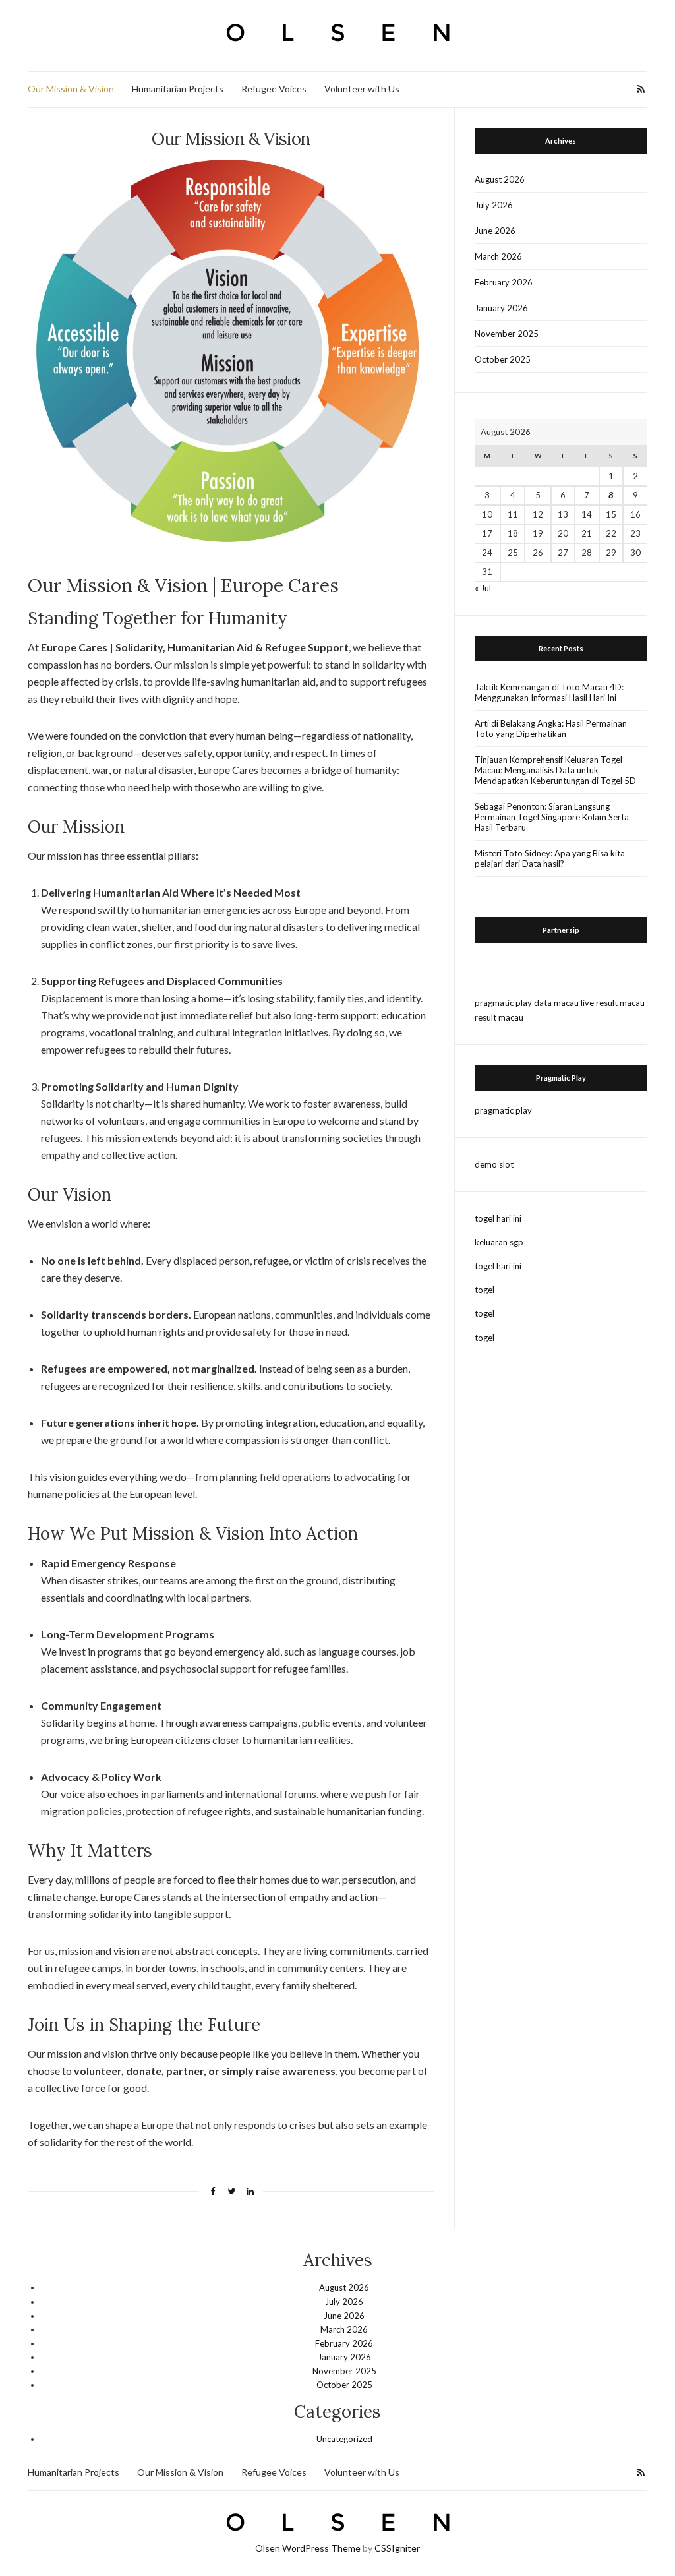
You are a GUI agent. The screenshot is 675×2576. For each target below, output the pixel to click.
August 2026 (500, 179)
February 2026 (504, 282)
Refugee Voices (274, 89)
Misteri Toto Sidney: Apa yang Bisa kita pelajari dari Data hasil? (550, 858)
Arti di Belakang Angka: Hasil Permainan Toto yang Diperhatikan (551, 729)
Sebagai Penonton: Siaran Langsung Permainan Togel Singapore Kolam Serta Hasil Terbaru (552, 817)
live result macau (613, 1003)
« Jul (483, 588)
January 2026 (501, 308)
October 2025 (503, 359)
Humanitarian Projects (178, 89)
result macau (499, 1017)
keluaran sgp (499, 1242)
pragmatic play (503, 1003)
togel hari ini (498, 1218)
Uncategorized (344, 2439)
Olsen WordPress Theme (308, 2548)
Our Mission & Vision (71, 89)
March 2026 (498, 256)
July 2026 (494, 205)
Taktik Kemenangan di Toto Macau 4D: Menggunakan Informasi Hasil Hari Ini (549, 692)
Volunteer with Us (362, 89)
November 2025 (507, 334)
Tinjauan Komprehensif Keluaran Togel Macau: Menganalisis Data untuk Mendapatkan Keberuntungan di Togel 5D (555, 770)
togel (484, 1290)
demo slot (494, 1164)
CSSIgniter (397, 2548)
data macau (556, 1003)
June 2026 (495, 231)
